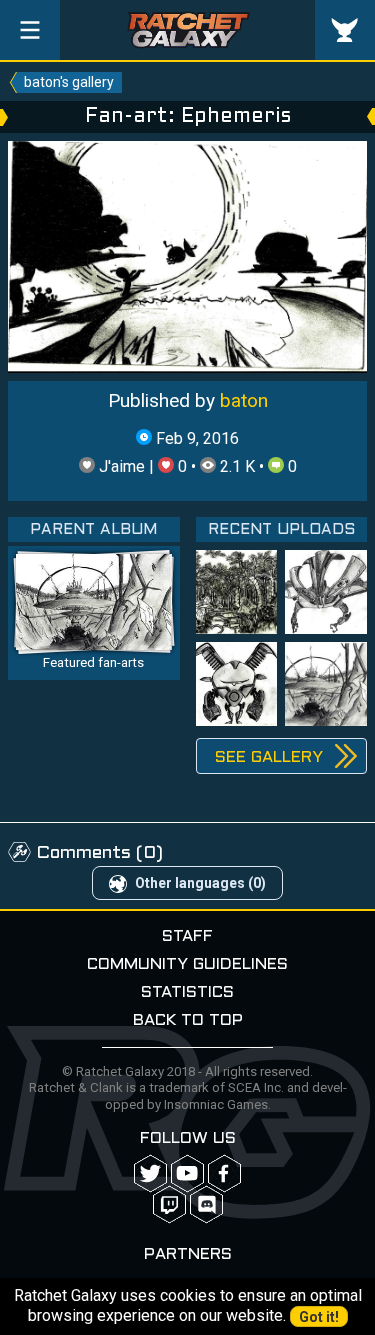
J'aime (122, 466)
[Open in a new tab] (187, 255)
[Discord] (206, 1204)
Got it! (319, 1317)
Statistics (187, 992)
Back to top (188, 1020)
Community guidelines (187, 964)
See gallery (269, 757)
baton (244, 400)
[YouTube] (187, 1173)
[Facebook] (224, 1173)
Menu (30, 30)
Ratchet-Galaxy (188, 30)
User (345, 30)
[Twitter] (150, 1173)
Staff (187, 936)
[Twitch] (169, 1204)
